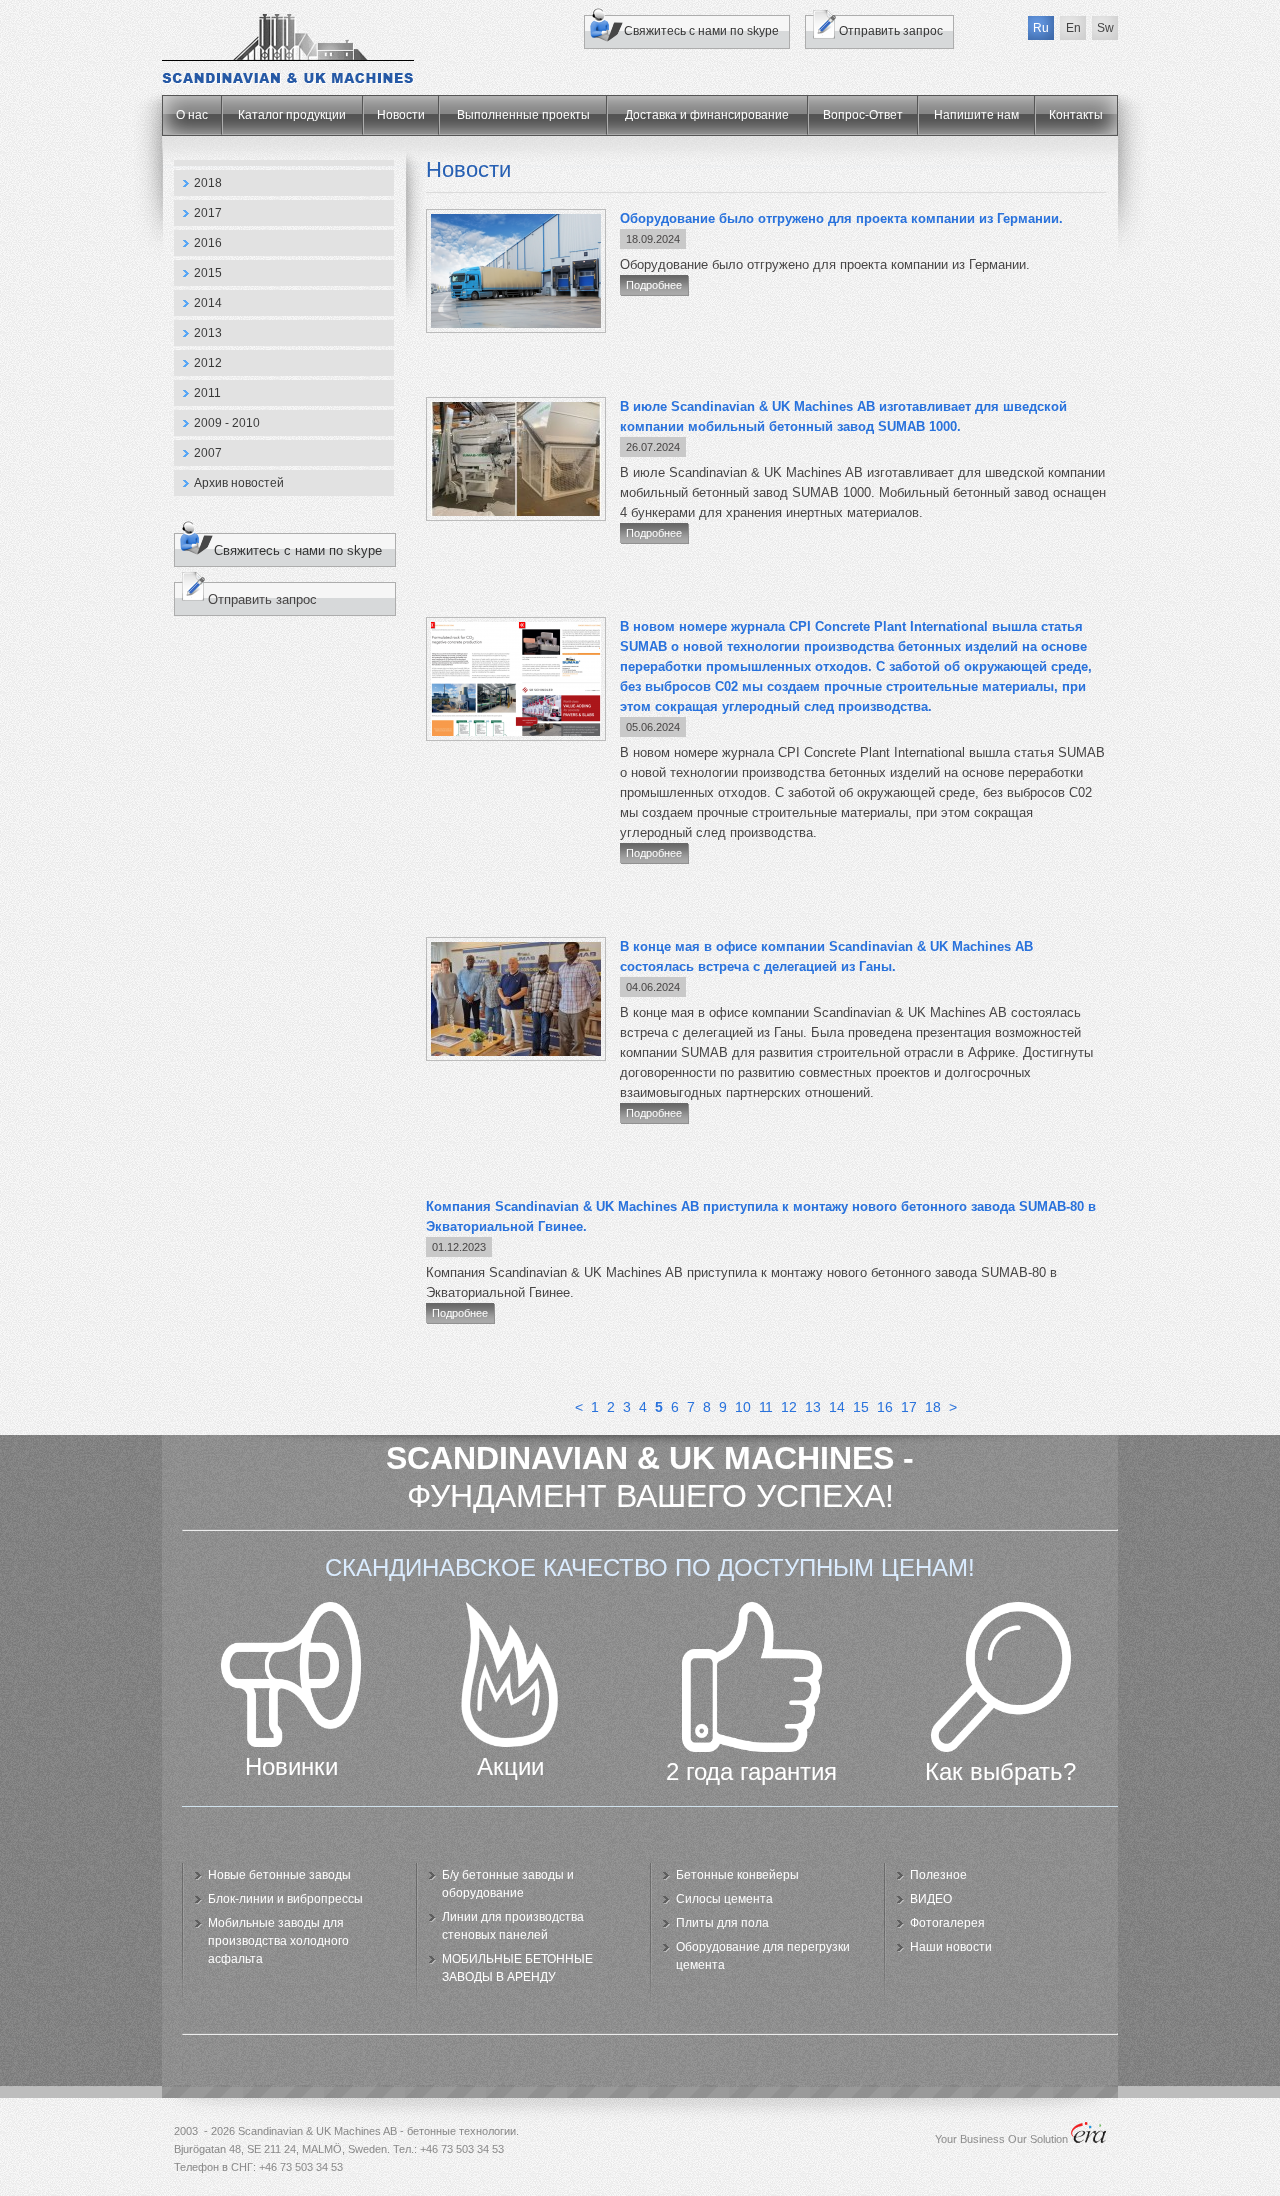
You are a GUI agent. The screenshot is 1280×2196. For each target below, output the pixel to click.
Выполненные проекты (523, 115)
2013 (208, 333)
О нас (192, 115)
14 (837, 1407)
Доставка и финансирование (707, 115)
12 (789, 1407)
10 (743, 1407)
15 (861, 1407)
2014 (208, 303)
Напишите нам (976, 115)
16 (885, 1407)
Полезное (938, 1875)
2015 (208, 273)
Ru (1041, 28)
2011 (207, 393)
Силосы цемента (724, 1899)
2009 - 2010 (227, 423)
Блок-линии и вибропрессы (285, 1899)
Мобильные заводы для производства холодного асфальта (278, 1941)
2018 (208, 183)
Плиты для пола (722, 1923)
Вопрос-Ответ (863, 115)
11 (766, 1407)
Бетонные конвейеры (737, 1875)
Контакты (1076, 115)
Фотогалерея (947, 1923)
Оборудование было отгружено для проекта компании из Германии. (841, 218)
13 (813, 1407)
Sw (1105, 28)
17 (909, 1407)
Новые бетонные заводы (279, 1875)
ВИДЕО (931, 1899)
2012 (208, 363)
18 (933, 1407)
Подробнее (654, 285)
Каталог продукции (292, 115)
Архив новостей (239, 483)
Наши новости (951, 1947)
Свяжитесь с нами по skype (701, 31)
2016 (208, 243)
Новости (401, 115)
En (1073, 28)
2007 (208, 453)
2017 (208, 213)
